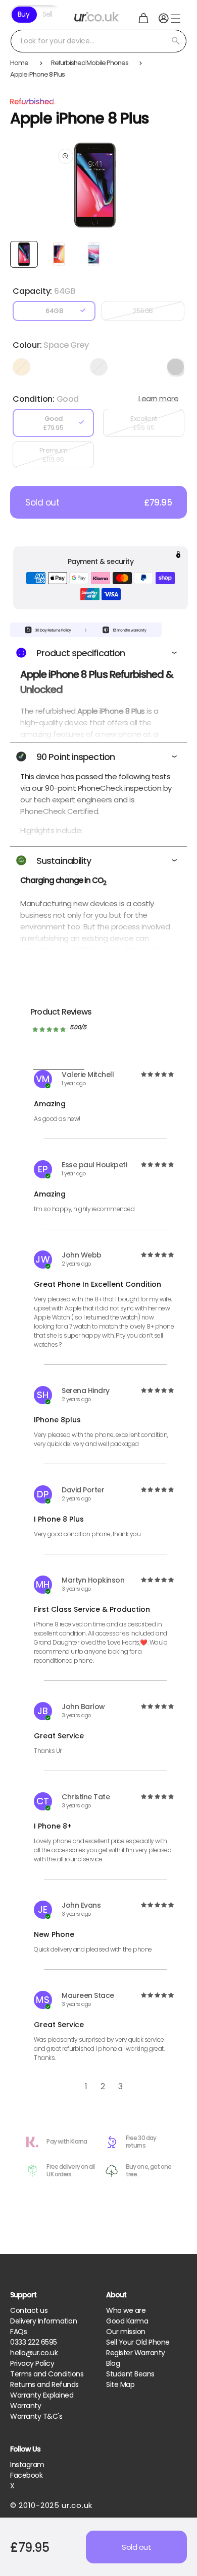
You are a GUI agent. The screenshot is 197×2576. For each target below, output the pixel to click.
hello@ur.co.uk (34, 2353)
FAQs (18, 2332)
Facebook (26, 2475)
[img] (157, 1075)
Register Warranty (136, 2353)
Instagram (27, 2465)
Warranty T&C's (36, 2416)
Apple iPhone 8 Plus (37, 74)
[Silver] (99, 367)
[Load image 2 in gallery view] (59, 254)
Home (19, 63)
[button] (143, 18)
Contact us (29, 2310)
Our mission (126, 2332)
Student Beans (130, 2374)
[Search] (175, 41)
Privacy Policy (32, 2363)
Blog (113, 2363)
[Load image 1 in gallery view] (24, 254)
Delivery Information (43, 2321)
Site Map (120, 2384)
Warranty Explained (42, 2395)
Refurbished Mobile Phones (90, 63)
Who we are (126, 2310)
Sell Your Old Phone (138, 2342)
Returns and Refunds (44, 2384)
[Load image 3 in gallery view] (94, 254)
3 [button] (120, 2086)
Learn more (158, 398)
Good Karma (127, 2321)
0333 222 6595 (34, 2342)
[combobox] (98, 41)
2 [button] (103, 2086)
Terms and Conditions (47, 2374)
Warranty (26, 2406)
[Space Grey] (176, 367)
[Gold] (21, 367)
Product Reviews (61, 1012)
